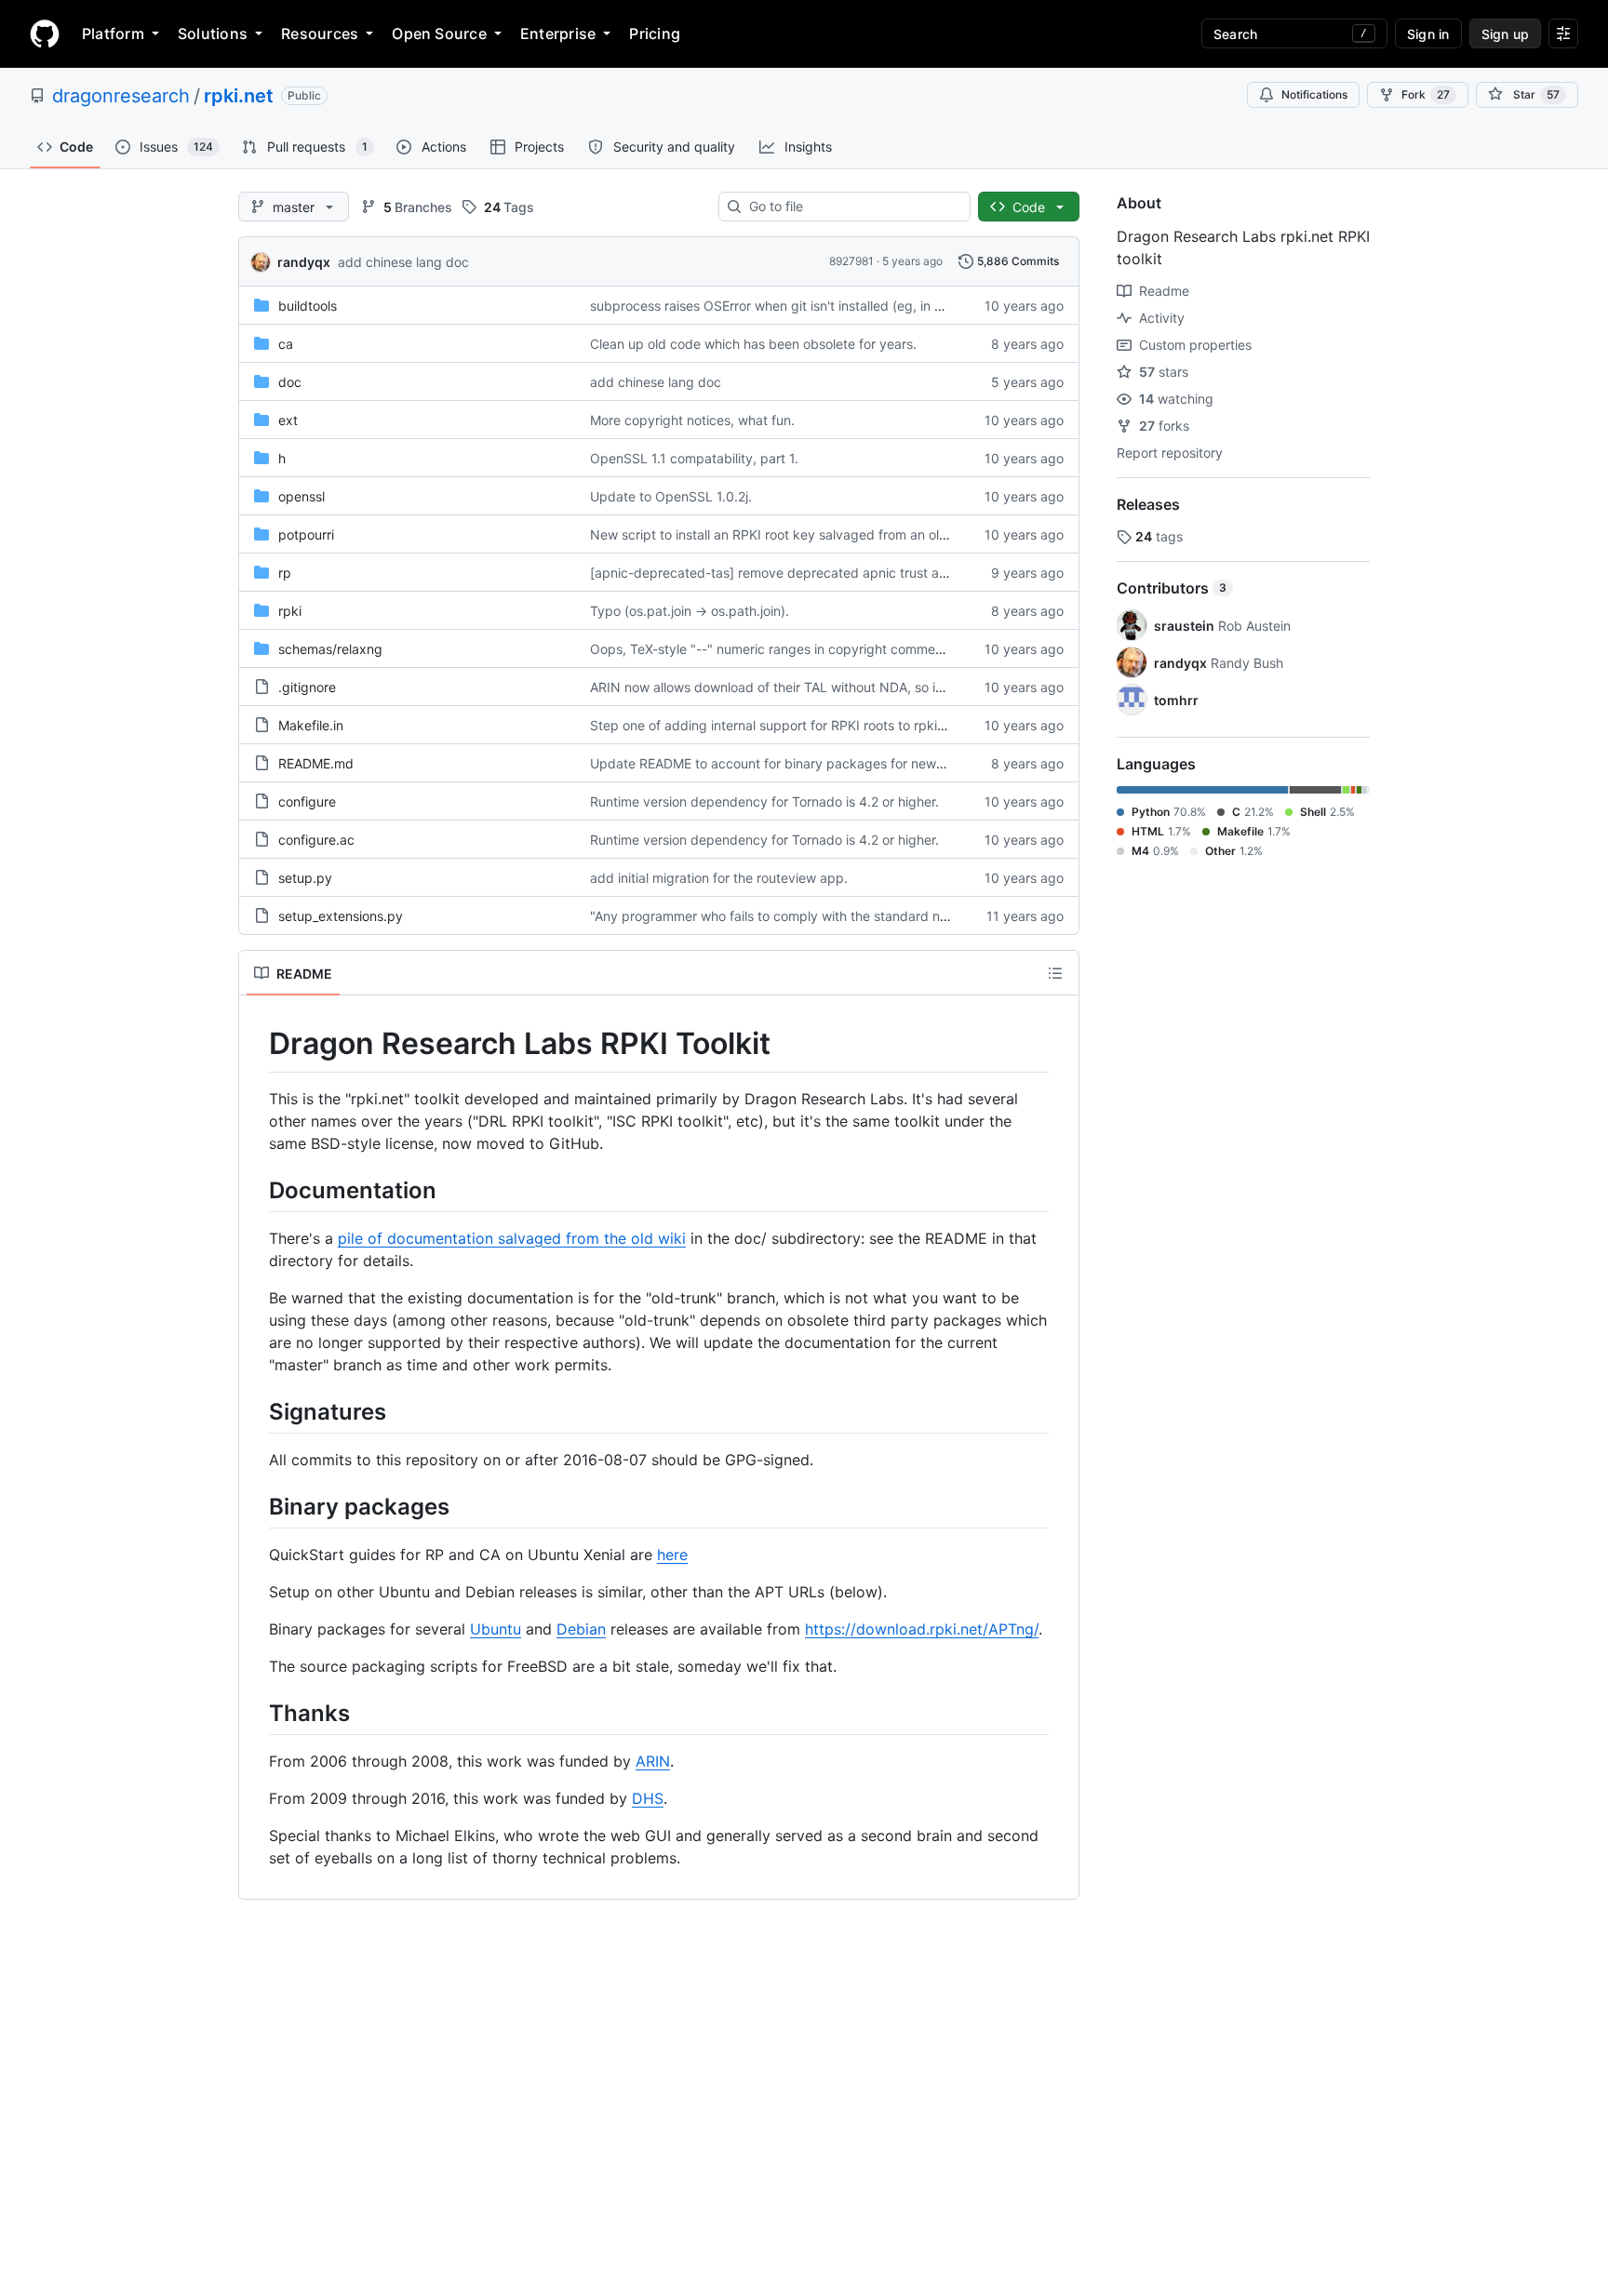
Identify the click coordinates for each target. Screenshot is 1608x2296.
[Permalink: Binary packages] (256, 1506)
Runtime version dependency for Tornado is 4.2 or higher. (764, 801)
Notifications (1314, 94)
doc (290, 382)
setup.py (305, 878)
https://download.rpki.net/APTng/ (922, 1629)
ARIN (653, 1761)
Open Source (439, 33)
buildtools (308, 306)
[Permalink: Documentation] (256, 1190)
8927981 (851, 261)
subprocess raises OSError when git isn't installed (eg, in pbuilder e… (798, 306)
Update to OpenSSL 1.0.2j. (671, 496)
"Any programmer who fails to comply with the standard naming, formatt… (815, 916)
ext (288, 420)
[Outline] (1055, 973)
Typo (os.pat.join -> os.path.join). (690, 611)
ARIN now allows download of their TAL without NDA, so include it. (791, 687)
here (672, 1555)
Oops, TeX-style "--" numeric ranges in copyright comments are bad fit (805, 649)
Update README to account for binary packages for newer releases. (798, 763)
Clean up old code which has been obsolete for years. (753, 344)
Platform (113, 33)
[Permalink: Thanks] (256, 1713)
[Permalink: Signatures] (256, 1411)
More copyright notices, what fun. (692, 420)
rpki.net (239, 96)
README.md (316, 763)
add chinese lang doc (403, 262)
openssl (301, 496)
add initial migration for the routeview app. (719, 878)
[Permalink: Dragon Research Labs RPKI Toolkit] (256, 1044)
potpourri (306, 534)
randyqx (304, 262)
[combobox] (852, 207)
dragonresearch (121, 96)
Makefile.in (311, 725)
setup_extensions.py (341, 916)
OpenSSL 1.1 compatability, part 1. (694, 458)
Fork (1426, 94)
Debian (581, 1629)
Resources (320, 33)
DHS (648, 1798)
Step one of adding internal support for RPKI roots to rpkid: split (784, 725)
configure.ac (316, 840)
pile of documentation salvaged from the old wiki (512, 1238)
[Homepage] (45, 33)
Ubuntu (496, 1629)
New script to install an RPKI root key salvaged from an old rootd (787, 534)
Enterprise (558, 33)
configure (307, 801)
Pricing (655, 33)
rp (285, 573)
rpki (290, 611)
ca (286, 344)
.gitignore (307, 687)
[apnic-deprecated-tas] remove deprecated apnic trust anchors (785, 573)
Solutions (213, 33)
